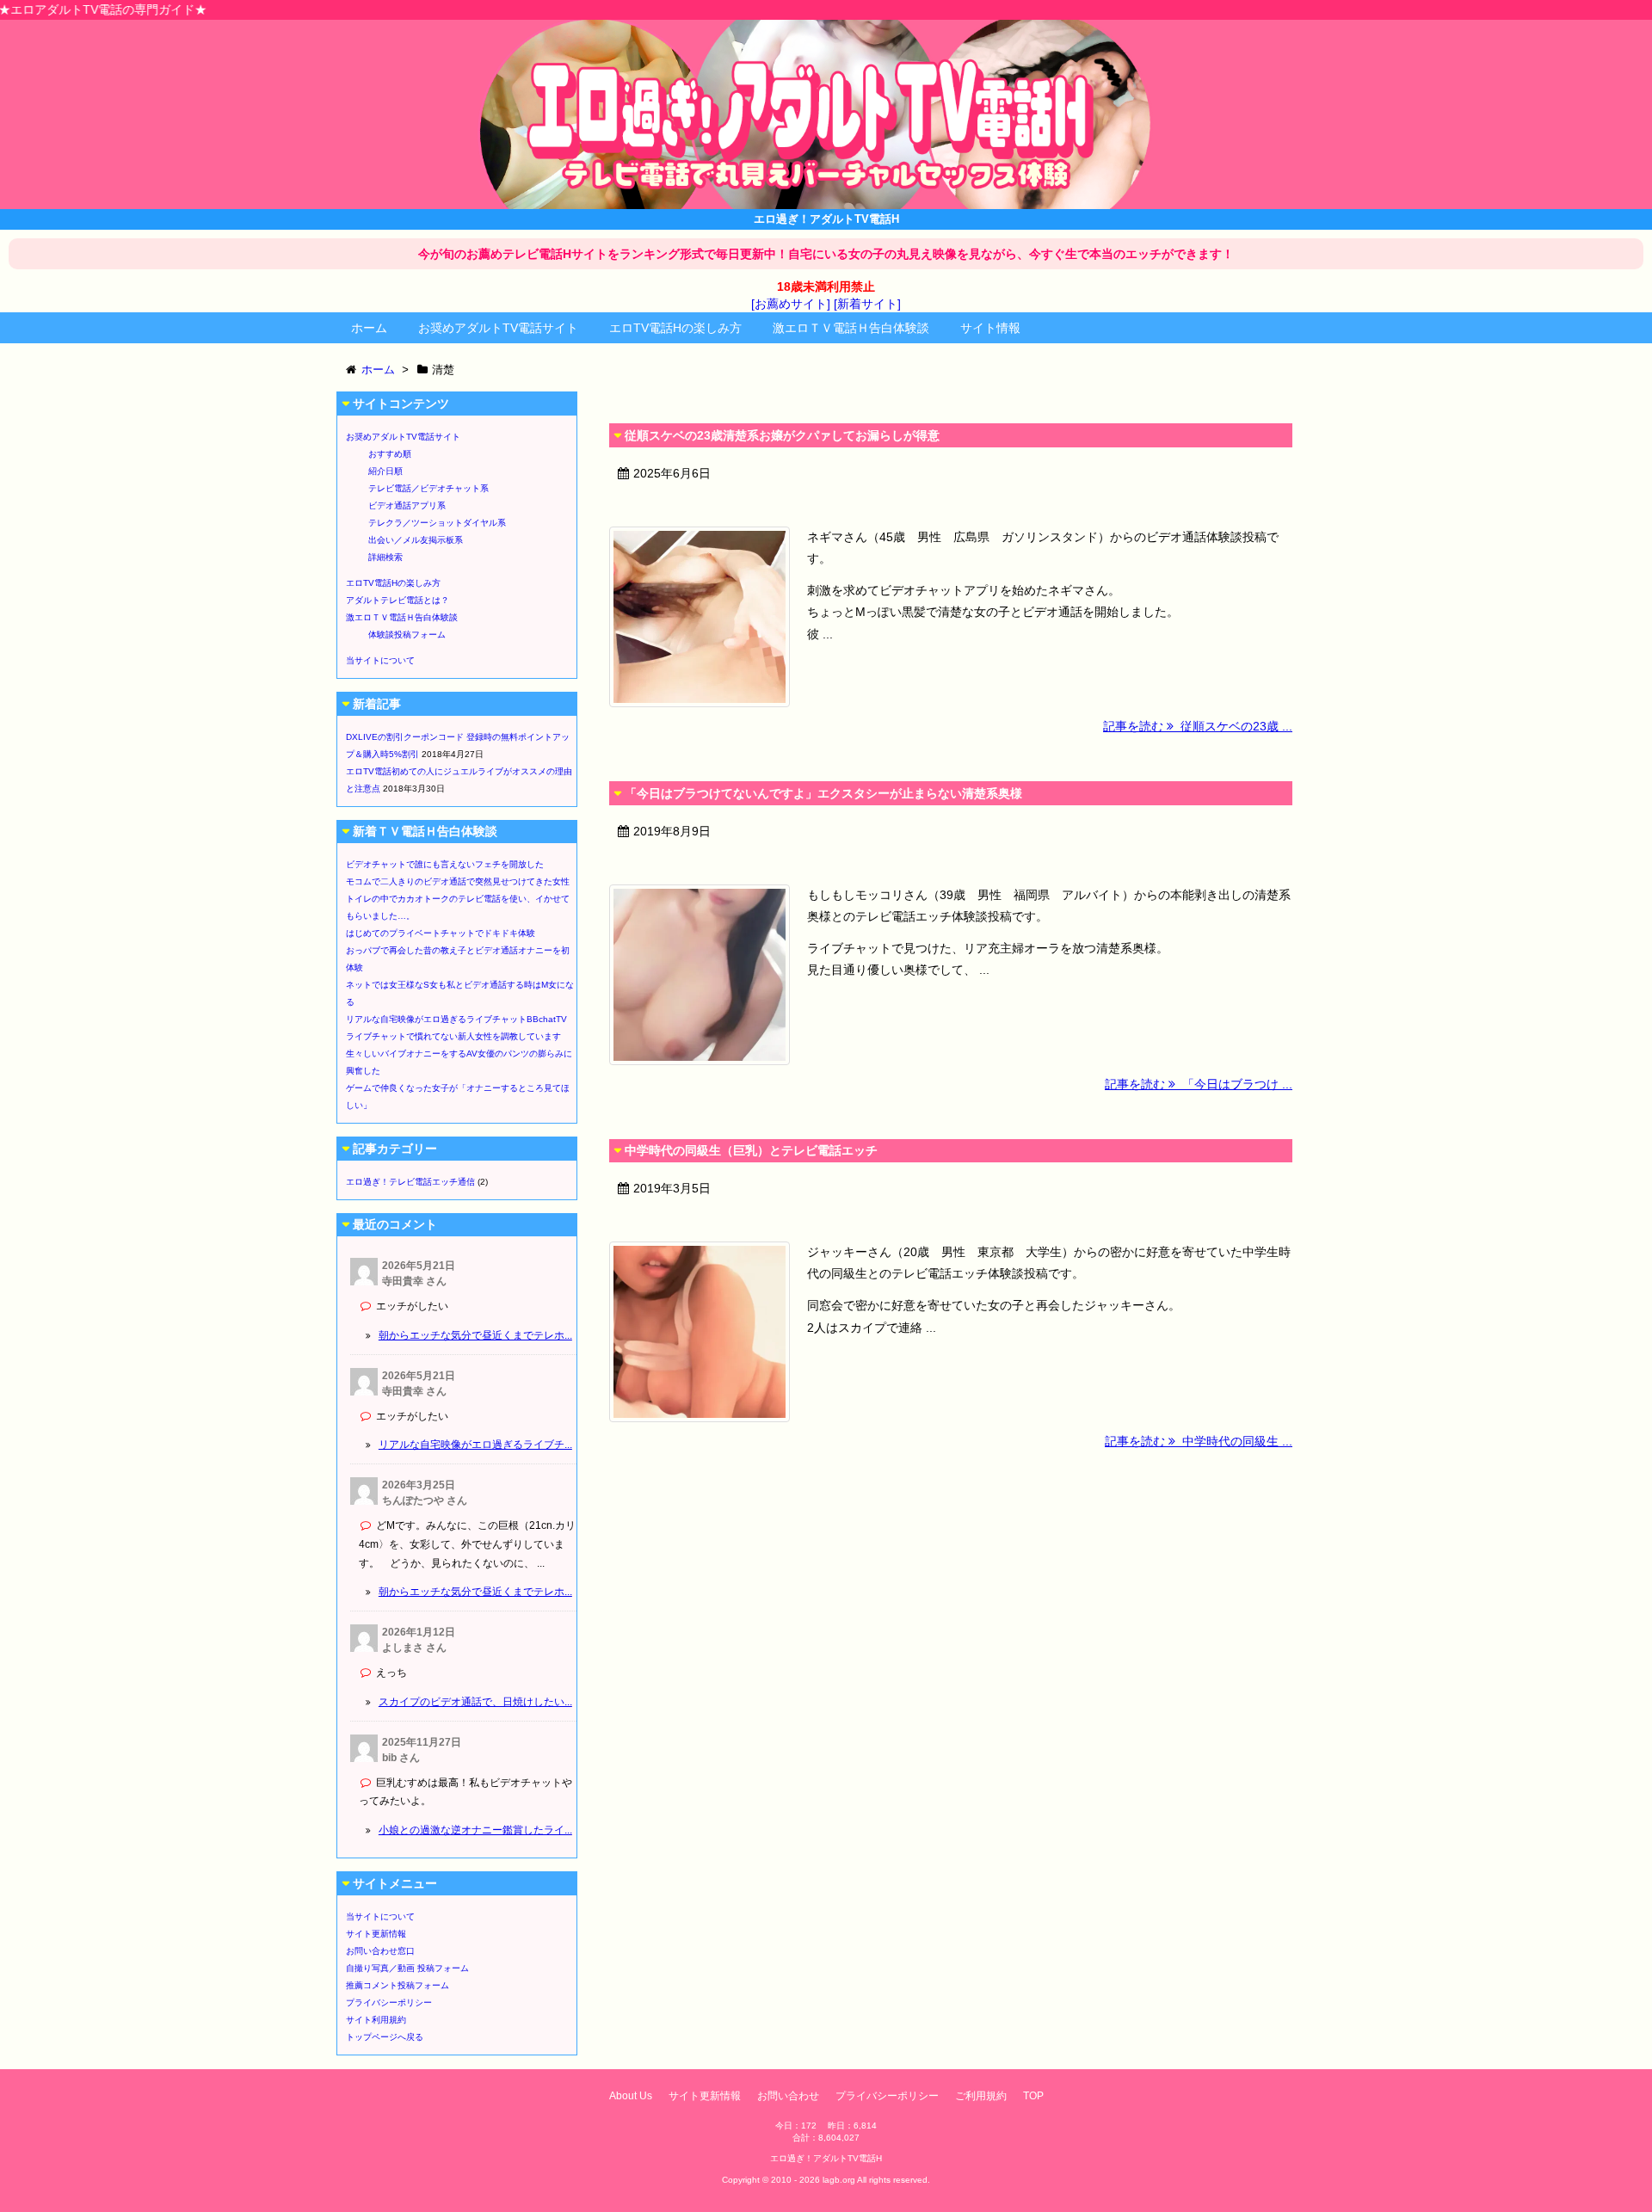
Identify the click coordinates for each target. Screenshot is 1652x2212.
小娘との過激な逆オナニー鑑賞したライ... (475, 1830)
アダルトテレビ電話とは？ (398, 600)
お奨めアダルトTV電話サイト (498, 328)
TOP (1033, 2096)
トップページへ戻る (385, 2037)
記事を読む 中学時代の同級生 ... (1199, 1441)
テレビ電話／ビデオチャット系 (428, 488)
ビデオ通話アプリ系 (407, 505)
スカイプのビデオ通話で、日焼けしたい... (475, 1702)
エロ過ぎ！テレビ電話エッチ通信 (410, 1182)
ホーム (369, 328)
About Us (631, 2096)
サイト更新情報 (376, 1934)
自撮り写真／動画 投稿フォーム (407, 1968)
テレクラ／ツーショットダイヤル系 (437, 523)
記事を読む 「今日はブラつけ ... (1199, 1084)
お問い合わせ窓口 (380, 1951)
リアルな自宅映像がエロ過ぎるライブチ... (475, 1445)
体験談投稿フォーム (407, 635)
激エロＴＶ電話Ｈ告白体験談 (851, 328)
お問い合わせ (788, 2096)
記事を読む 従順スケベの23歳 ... (1198, 726)
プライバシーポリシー (389, 2003)
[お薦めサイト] (791, 304)
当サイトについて (380, 660)
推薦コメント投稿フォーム (398, 1985)
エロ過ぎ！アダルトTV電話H (826, 2158)
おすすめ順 (390, 454)
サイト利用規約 (376, 2020)
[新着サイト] (867, 304)
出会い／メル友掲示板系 (416, 540)
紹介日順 (385, 471)
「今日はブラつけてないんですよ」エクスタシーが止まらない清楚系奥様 (823, 793)
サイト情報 (990, 328)
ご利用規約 (981, 2096)
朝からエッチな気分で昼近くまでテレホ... (475, 1335)
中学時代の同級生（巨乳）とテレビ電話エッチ (751, 1150)
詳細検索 (385, 557)
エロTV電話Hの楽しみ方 (675, 328)
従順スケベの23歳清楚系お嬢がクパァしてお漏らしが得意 (782, 435)
